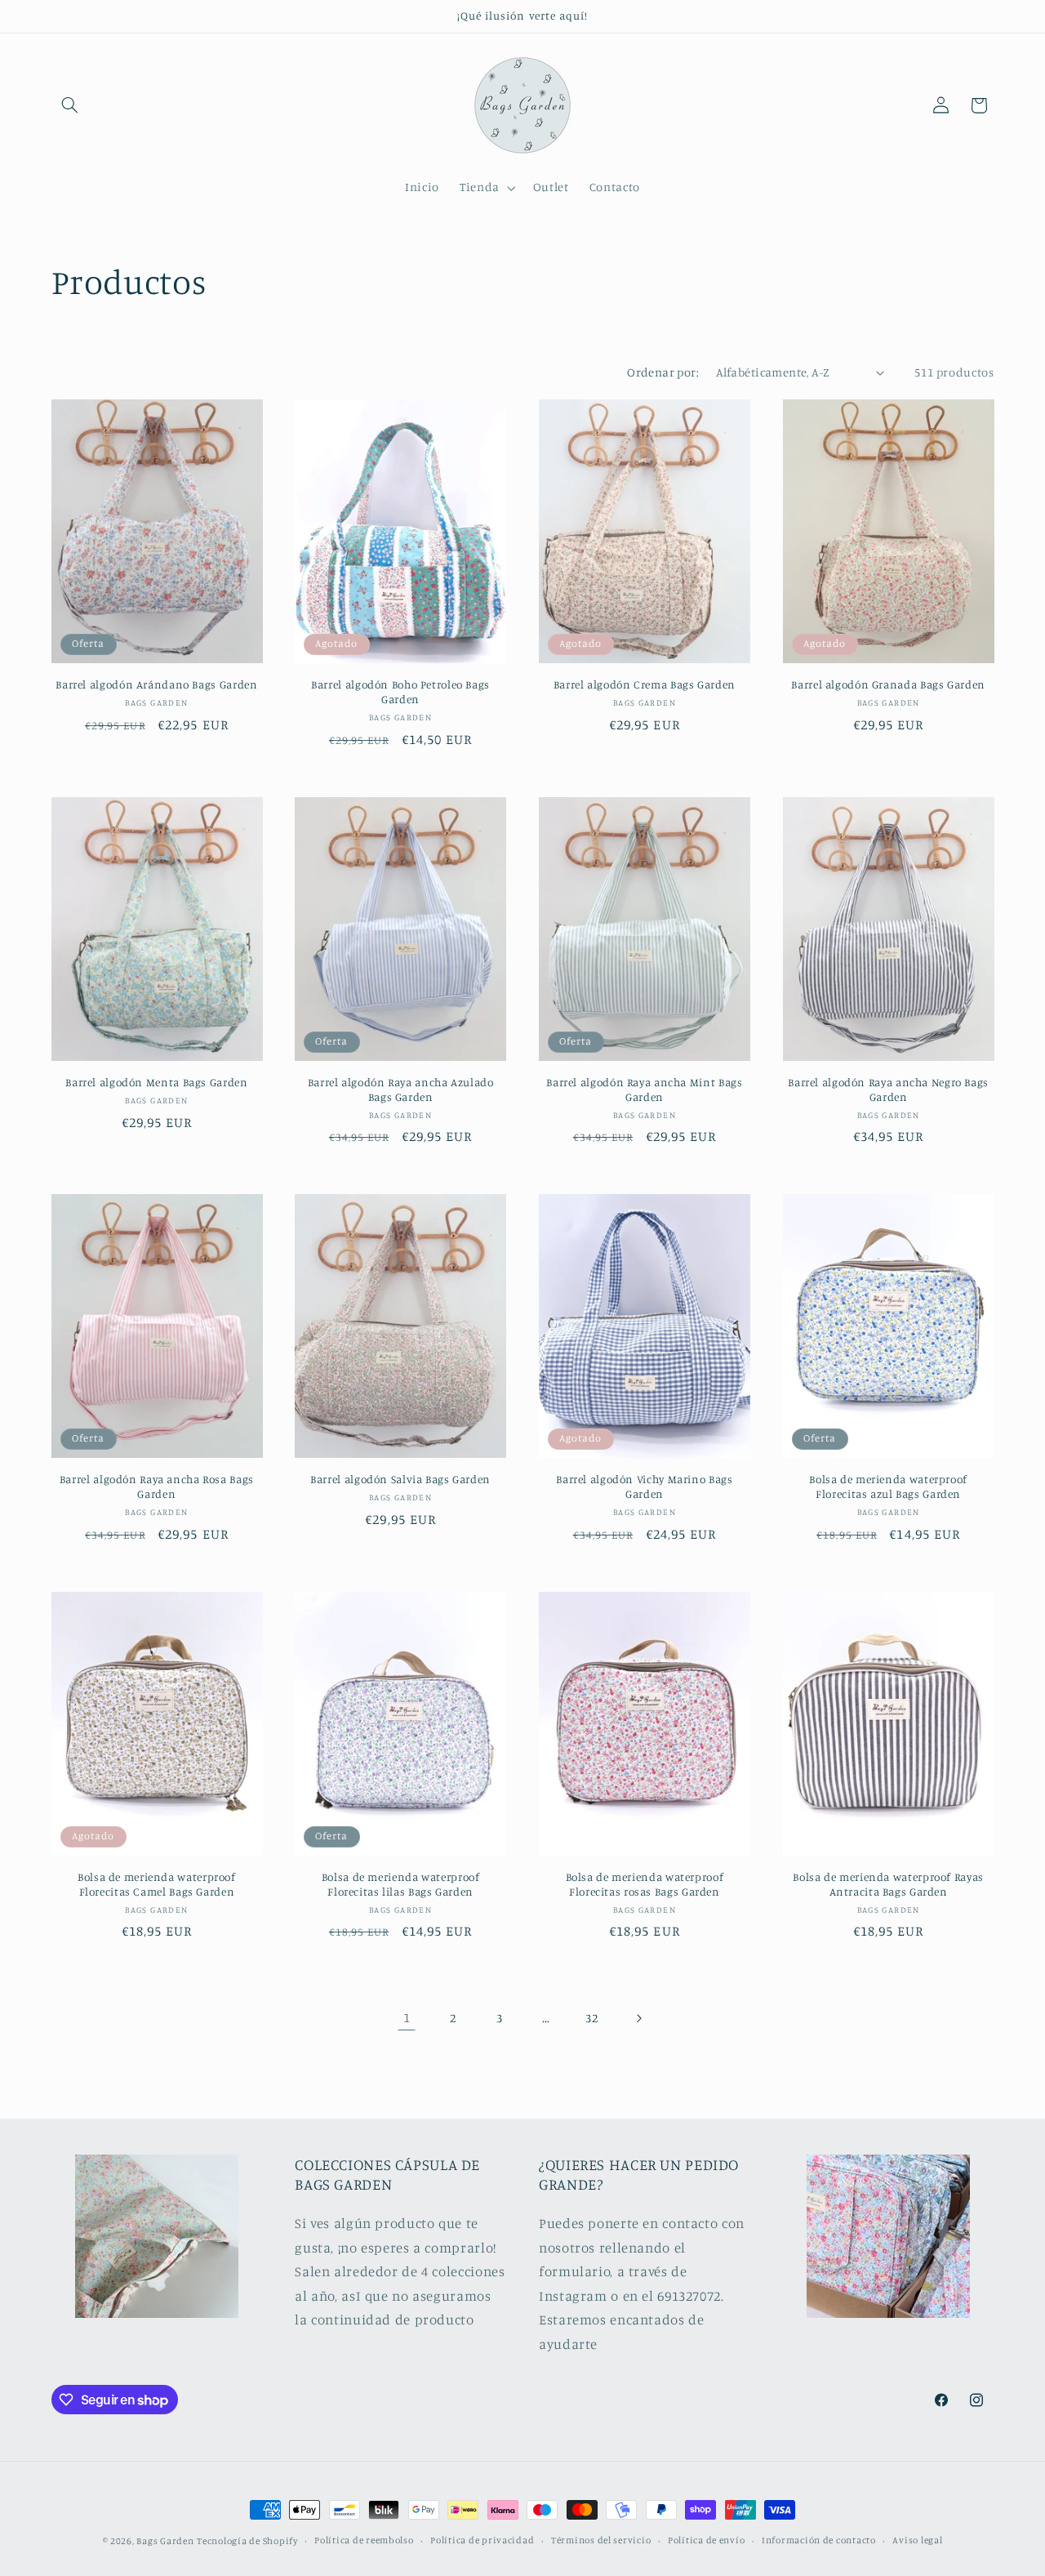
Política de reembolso (364, 2541)
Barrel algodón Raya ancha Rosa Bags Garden (157, 1486)
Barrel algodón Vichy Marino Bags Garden (644, 1486)
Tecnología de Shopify (247, 2541)
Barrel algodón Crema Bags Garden (645, 684)
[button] (70, 105)
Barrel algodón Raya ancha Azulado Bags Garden (401, 1090)
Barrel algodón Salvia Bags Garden (400, 1479)
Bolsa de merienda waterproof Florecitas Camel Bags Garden (157, 1884)
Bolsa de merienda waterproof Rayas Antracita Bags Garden (888, 1884)
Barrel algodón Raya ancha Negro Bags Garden (888, 1090)
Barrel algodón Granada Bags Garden (888, 684)
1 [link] (407, 2017)
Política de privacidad (482, 2541)
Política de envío (707, 2541)
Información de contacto (819, 2541)
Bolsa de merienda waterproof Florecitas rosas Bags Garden (645, 1884)
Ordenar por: (663, 372)
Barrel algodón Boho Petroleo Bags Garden (400, 692)
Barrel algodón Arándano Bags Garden (156, 684)
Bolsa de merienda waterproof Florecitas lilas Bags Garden (401, 1884)
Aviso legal (917, 2541)
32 (591, 2018)
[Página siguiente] (638, 2018)
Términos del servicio (601, 2541)
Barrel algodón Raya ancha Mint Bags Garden (644, 1090)
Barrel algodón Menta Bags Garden (156, 1082)
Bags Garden (165, 2541)
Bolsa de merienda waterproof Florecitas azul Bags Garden (888, 1486)
